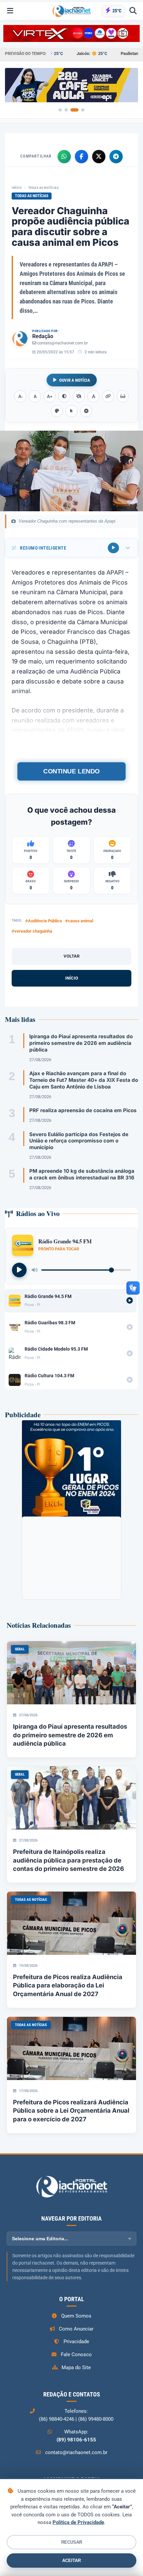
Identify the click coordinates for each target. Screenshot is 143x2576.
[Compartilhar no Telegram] (116, 157)
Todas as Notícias (44, 188)
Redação (43, 336)
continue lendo (71, 771)
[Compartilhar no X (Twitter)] (99, 157)
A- (20, 397)
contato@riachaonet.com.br (63, 343)
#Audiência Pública (44, 921)
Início (17, 188)
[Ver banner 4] (83, 110)
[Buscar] (133, 11)
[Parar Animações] (86, 411)
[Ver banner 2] (66, 110)
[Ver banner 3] (74, 110)
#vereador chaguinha (32, 931)
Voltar (71, 956)
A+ (50, 397)
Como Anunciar (76, 2329)
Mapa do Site (76, 2367)
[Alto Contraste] (64, 396)
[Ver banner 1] (60, 110)
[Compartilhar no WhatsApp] (64, 157)
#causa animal (79, 921)
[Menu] (10, 11)
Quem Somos (76, 2316)
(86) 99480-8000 (96, 2419)
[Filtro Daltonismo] (57, 411)
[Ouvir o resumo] (113, 548)
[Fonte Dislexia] (93, 396)
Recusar (72, 2542)
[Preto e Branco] (79, 396)
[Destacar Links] (108, 396)
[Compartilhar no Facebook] (81, 157)
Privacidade (76, 2342)
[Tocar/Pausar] (19, 1270)
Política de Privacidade (78, 2522)
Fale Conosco (76, 2355)
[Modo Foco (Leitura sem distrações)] (123, 396)
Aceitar (71, 2561)
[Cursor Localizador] (71, 411)
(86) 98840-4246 (57, 2419)
